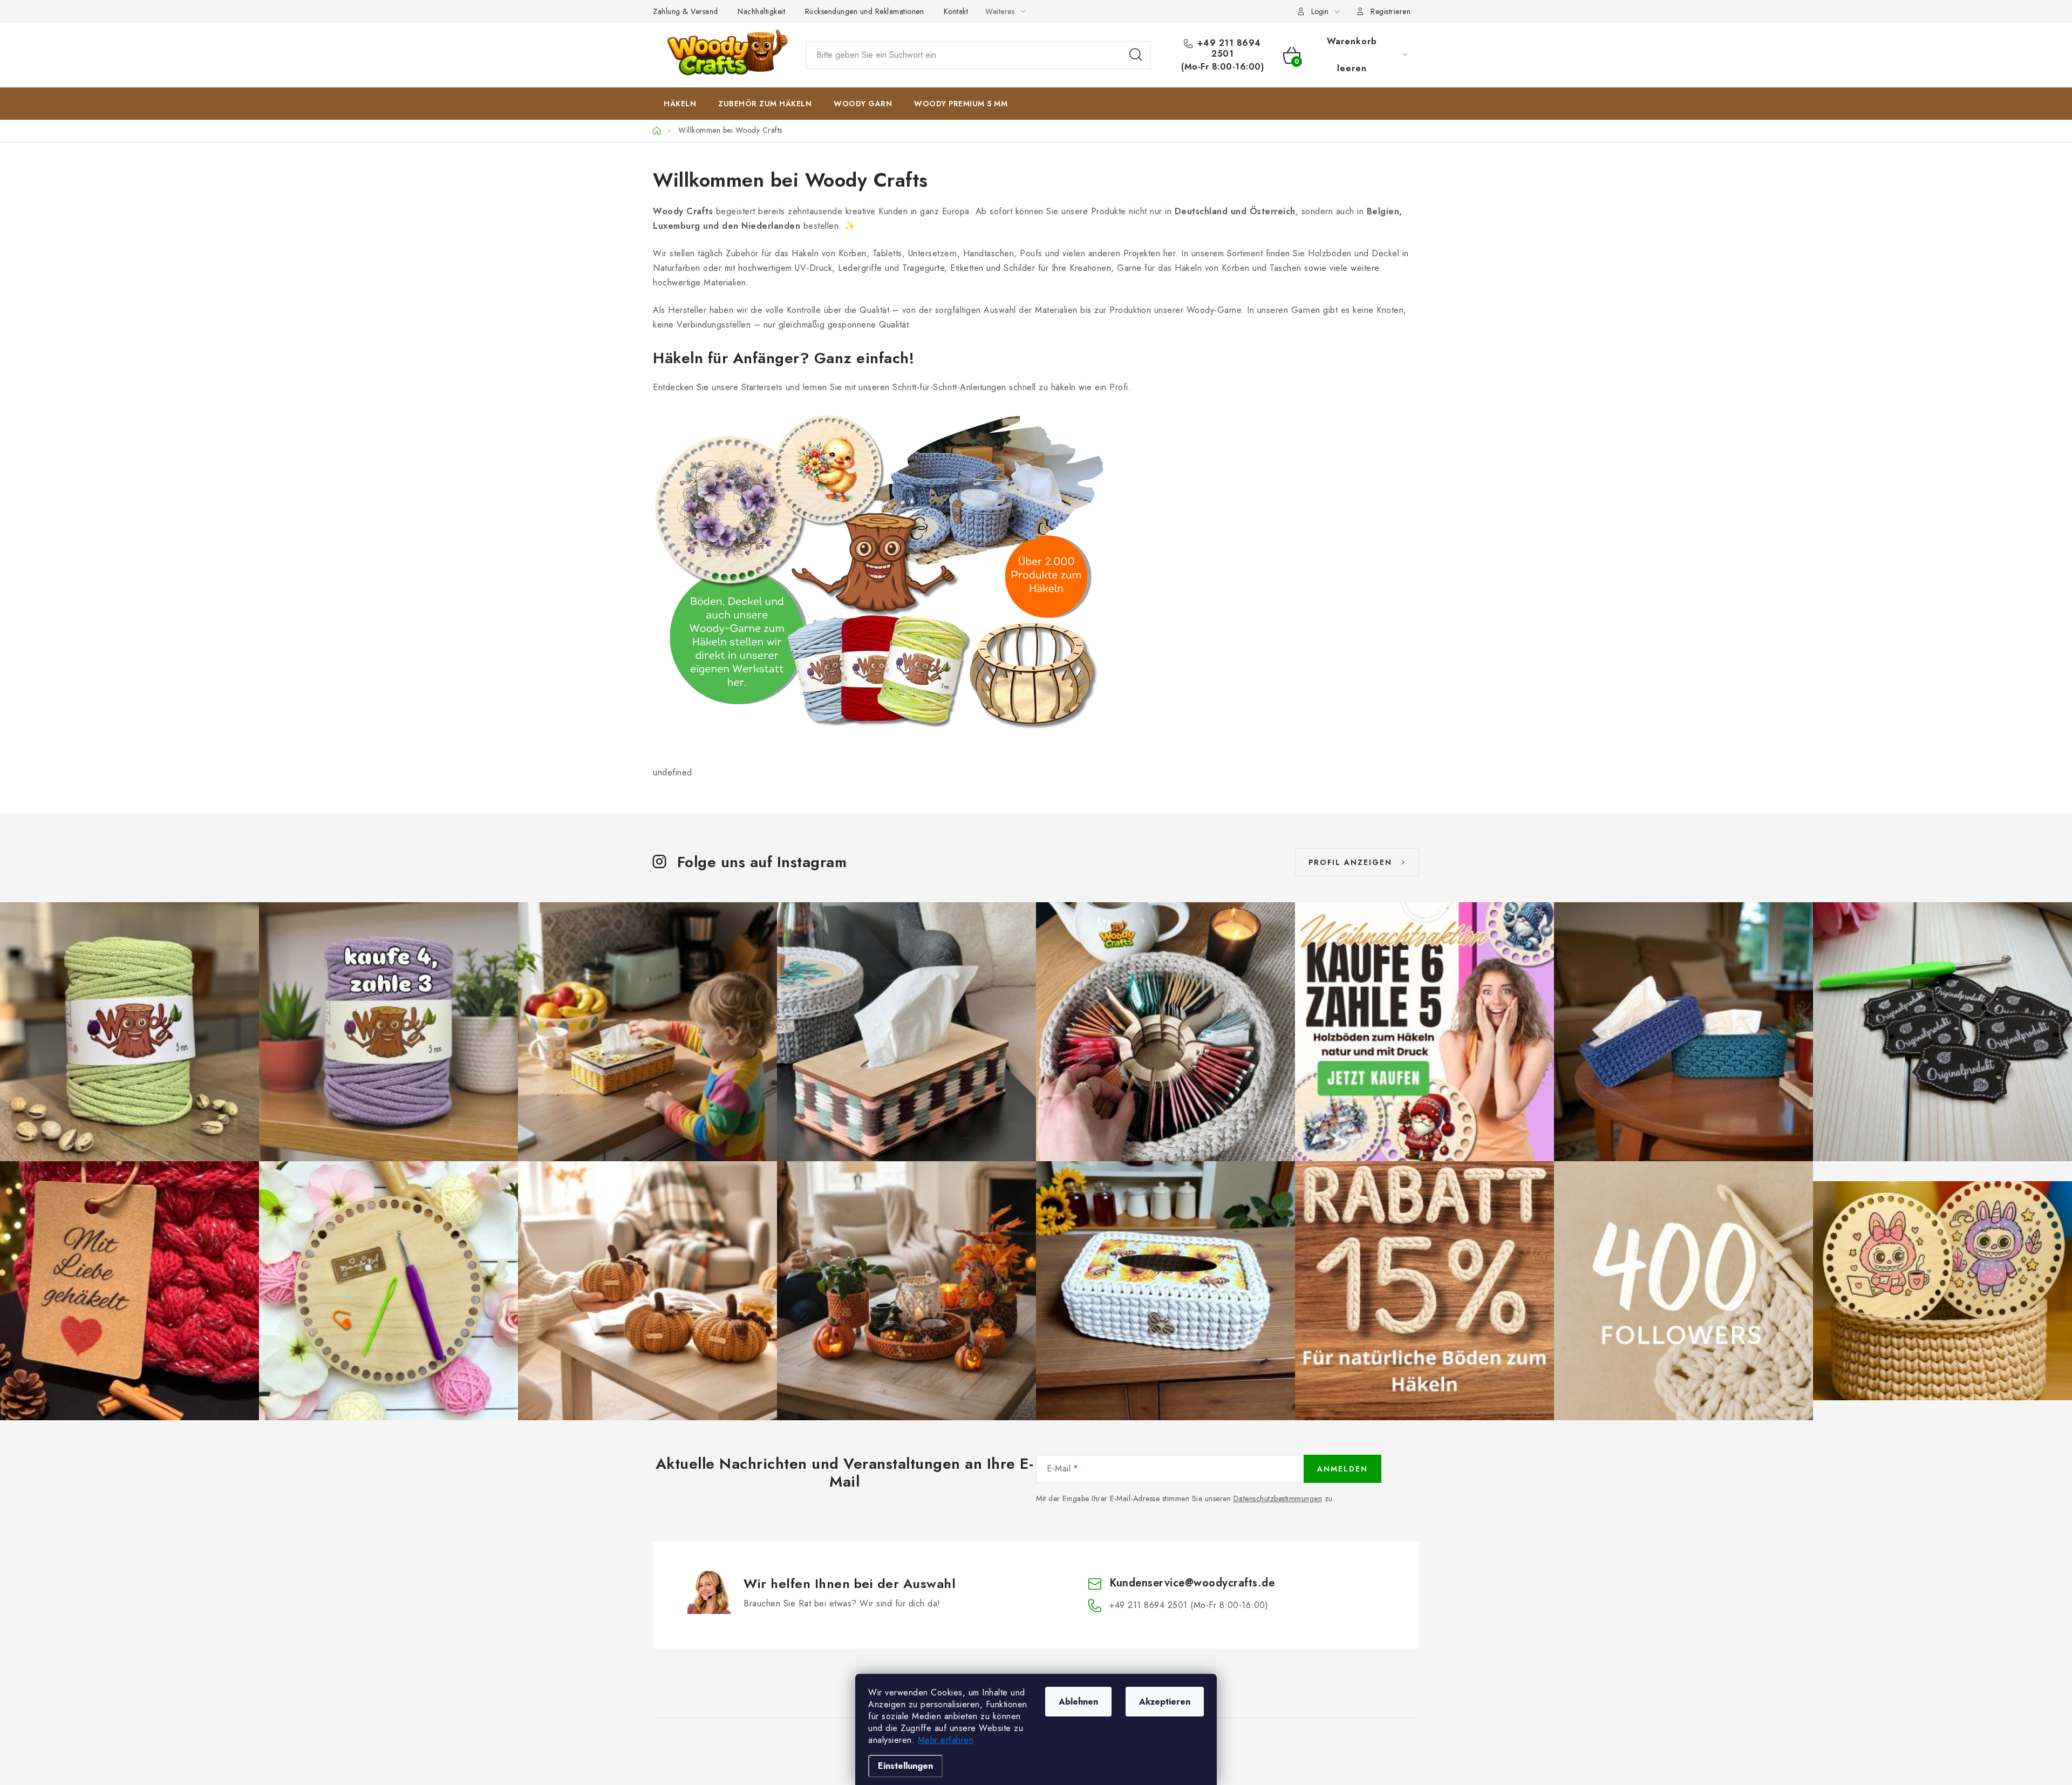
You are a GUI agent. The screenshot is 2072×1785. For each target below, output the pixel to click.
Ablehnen (1078, 1702)
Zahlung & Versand (686, 11)
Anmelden (1342, 1469)
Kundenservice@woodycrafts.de (1192, 1583)
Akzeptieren (1165, 1702)
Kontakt (956, 11)
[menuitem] (680, 104)
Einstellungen (905, 1766)
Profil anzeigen (1350, 862)
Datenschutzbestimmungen (1278, 1498)
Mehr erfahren (946, 1740)
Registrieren (1391, 11)
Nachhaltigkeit (761, 11)
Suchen (1136, 55)
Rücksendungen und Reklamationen (865, 11)
